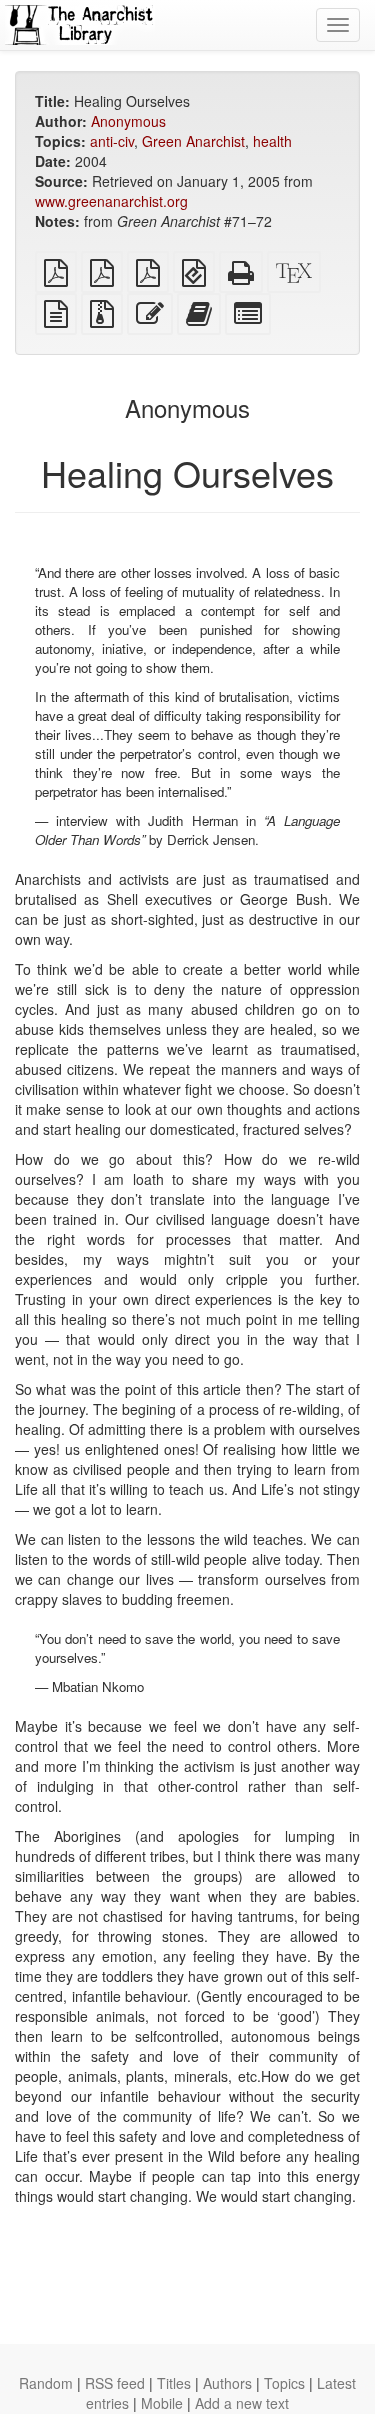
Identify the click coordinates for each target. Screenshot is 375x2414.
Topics (284, 2383)
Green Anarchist (193, 141)
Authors (227, 2383)
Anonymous (128, 121)
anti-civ (112, 141)
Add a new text (242, 2403)
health (272, 141)
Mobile (162, 2403)
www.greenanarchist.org (111, 201)
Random (46, 2383)
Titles (174, 2383)
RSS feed (115, 2383)
